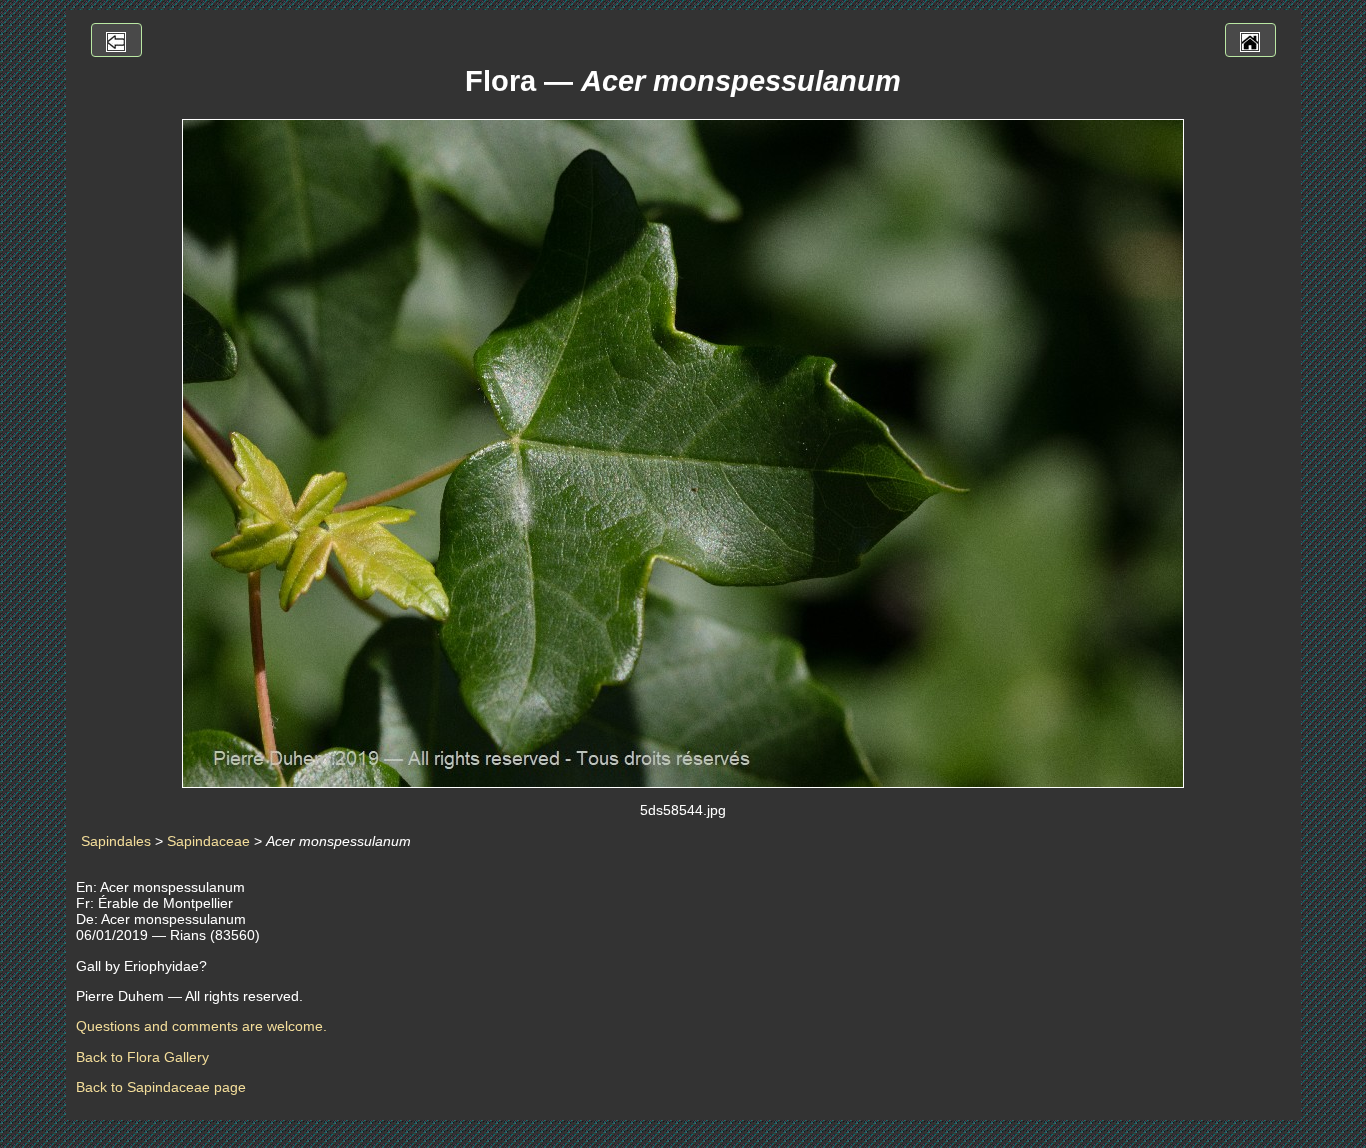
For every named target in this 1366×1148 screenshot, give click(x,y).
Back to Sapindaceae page (161, 1087)
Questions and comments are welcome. (201, 1026)
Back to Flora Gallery (142, 1057)
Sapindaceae (208, 841)
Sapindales (116, 841)
